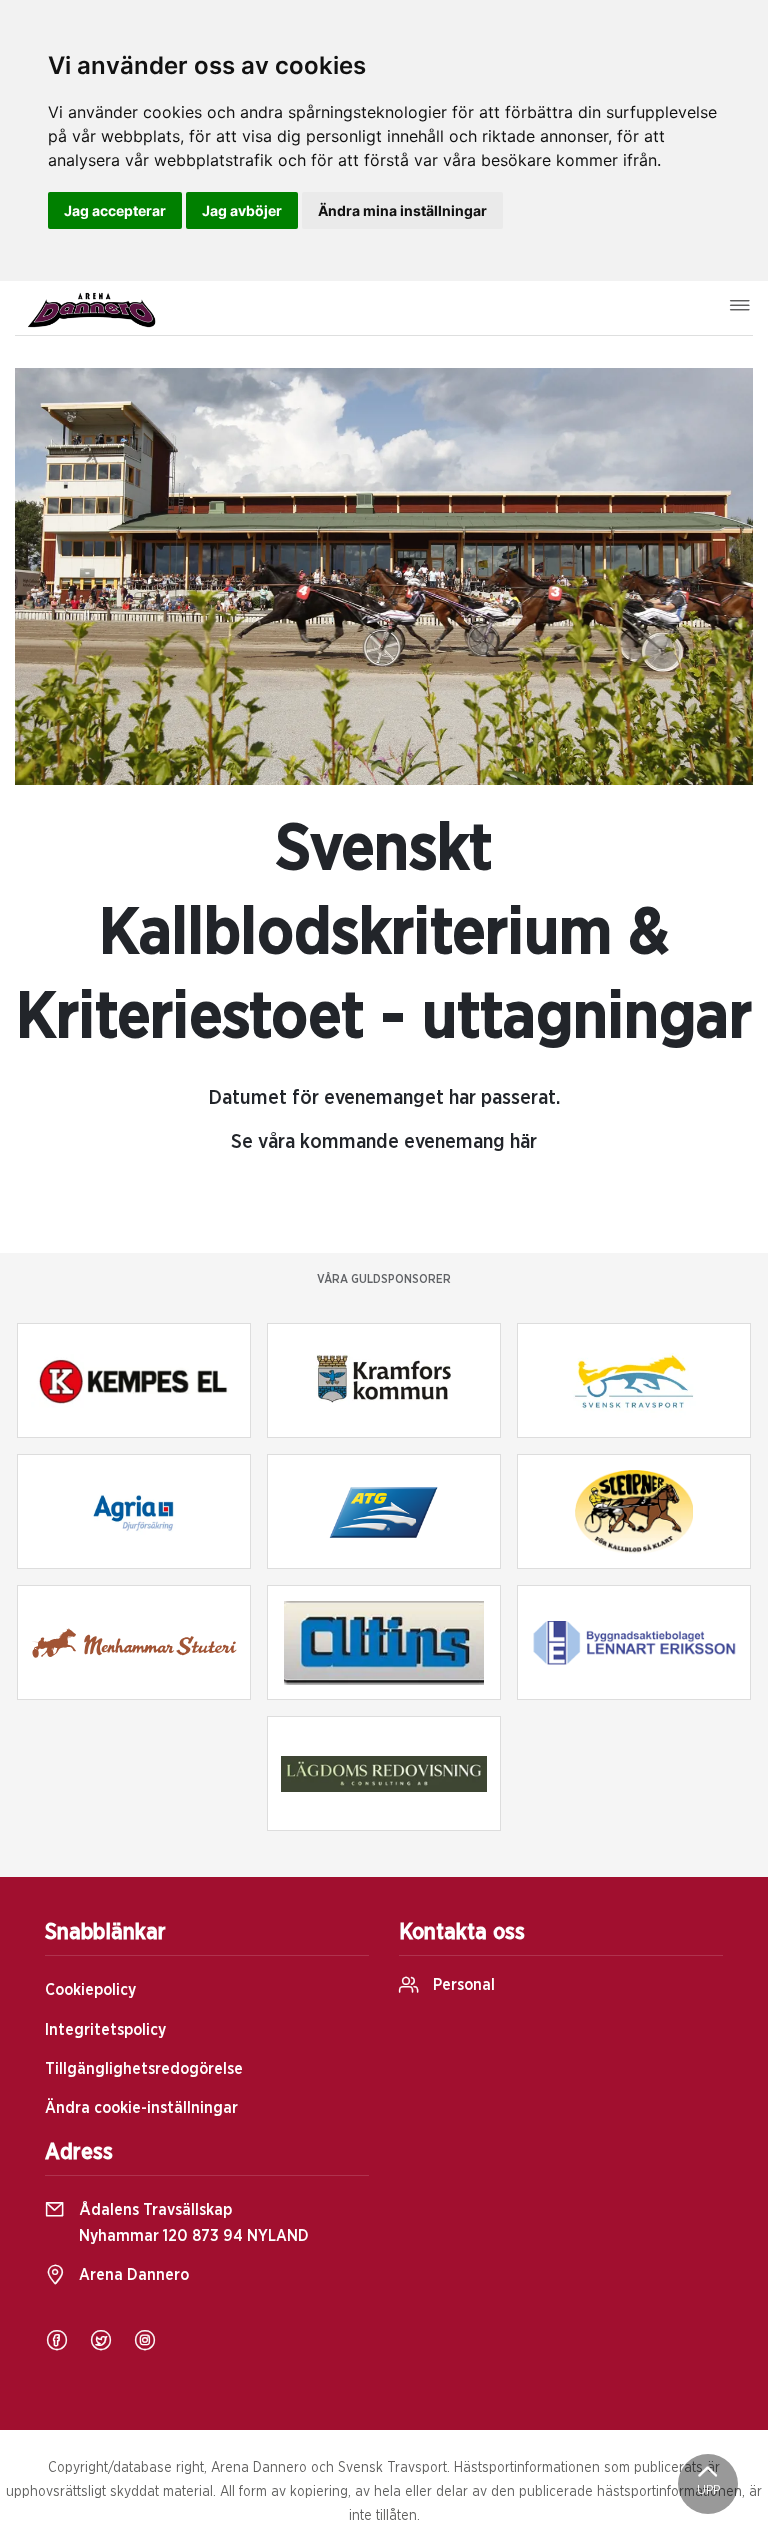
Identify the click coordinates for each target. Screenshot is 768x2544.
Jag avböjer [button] (242, 210)
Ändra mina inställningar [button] (402, 210)
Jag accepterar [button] (115, 210)
